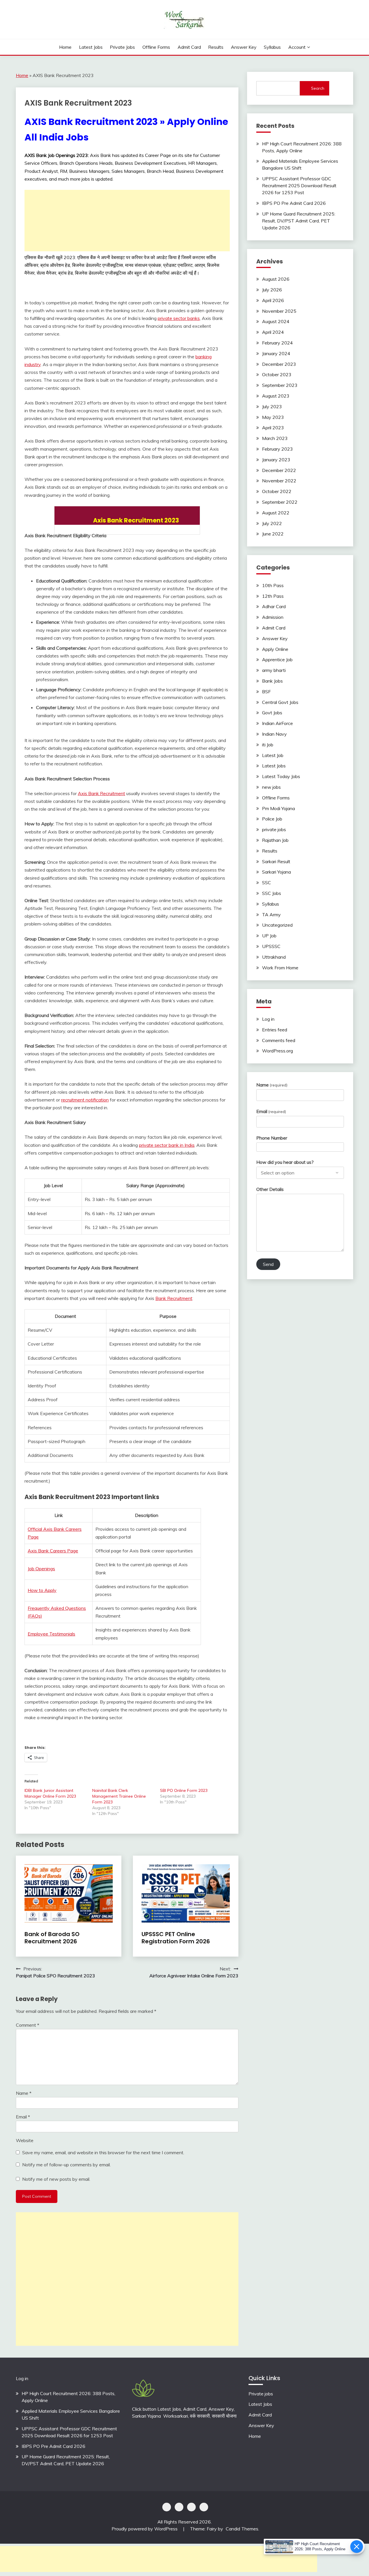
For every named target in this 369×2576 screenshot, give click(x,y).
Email (23, 2117)
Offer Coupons (191, 2507)
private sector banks (179, 318)
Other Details (270, 1189)
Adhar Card (274, 606)
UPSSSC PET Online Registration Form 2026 (176, 1938)
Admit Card (189, 47)
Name (24, 2093)
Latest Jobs (91, 47)
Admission (273, 617)
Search (318, 88)
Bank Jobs (272, 681)
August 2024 (276, 321)
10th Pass (273, 585)
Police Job (272, 819)
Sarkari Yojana (276, 872)
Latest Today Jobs (281, 776)
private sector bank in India (167, 1145)
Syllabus (272, 47)
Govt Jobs (272, 713)
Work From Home (280, 968)
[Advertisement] (127, 221)
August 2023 (276, 396)
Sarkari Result (276, 861)
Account (297, 47)
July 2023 (272, 406)
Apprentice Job (277, 660)
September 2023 (280, 385)
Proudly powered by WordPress (145, 2529)
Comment (28, 2025)
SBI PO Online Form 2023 (184, 1790)
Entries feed (275, 1030)
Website (25, 2140)
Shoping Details (179, 2507)
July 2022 (272, 523)
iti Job (268, 745)
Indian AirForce (277, 723)
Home (65, 47)
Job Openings (41, 1569)
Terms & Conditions (204, 2507)
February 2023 (277, 449)
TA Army (271, 915)
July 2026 (272, 290)
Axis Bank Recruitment (101, 793)
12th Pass (273, 596)
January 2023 (276, 460)
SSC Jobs (272, 893)
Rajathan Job (275, 840)
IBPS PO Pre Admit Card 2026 (294, 203)
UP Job (269, 936)
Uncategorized (277, 925)
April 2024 (273, 332)
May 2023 (273, 417)
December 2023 (279, 364)
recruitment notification (85, 1100)
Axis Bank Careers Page (53, 1551)
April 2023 (273, 428)
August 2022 (276, 513)
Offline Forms (156, 47)
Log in (268, 1019)
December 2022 (279, 470)
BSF (266, 692)
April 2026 (273, 300)
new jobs (271, 787)
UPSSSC (271, 946)
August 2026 (276, 279)
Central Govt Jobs (280, 702)
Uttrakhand (274, 957)
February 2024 (277, 343)
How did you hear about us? (285, 1162)
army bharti (274, 670)
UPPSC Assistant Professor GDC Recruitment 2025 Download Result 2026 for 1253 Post (299, 186)
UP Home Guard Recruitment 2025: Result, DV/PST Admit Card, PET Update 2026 (299, 221)
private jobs (122, 47)
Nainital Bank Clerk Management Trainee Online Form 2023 (119, 1796)
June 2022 (273, 534)
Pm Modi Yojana (278, 808)
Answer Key (244, 47)
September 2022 (280, 502)
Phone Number (272, 1138)
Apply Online (275, 649)
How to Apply (42, 1590)
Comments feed (279, 1040)
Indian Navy (274, 734)
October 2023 (277, 374)
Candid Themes (242, 2529)
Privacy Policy (167, 2507)
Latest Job (273, 755)
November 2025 (279, 311)
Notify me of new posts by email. (56, 2179)
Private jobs (261, 2394)
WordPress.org (277, 1051)
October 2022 (277, 491)
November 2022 (279, 481)
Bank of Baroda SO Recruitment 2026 (52, 1938)
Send (268, 1264)
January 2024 (276, 353)
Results (216, 47)
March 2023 (275, 438)
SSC (267, 883)
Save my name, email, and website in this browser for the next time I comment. (103, 2152)
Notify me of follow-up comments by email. (66, 2165)
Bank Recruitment (174, 1298)
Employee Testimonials (51, 1634)
